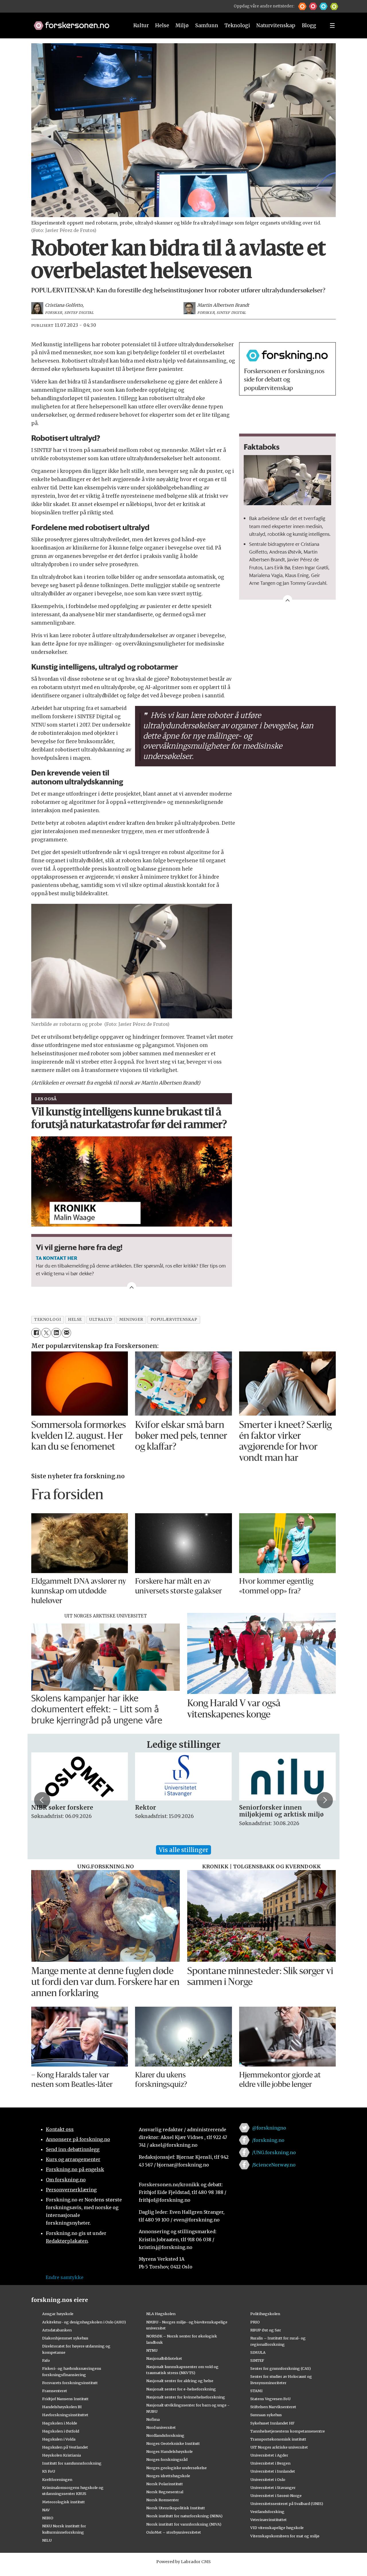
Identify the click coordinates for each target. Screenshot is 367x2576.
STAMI (256, 2391)
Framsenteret (55, 2391)
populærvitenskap (174, 1320)
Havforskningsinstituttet (65, 2415)
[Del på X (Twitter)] (46, 1333)
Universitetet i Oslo (268, 2479)
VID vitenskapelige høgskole (277, 2528)
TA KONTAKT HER (56, 1258)
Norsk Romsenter (163, 2500)
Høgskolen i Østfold (61, 2431)
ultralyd (101, 1320)
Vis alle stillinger (183, 1850)
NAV (46, 2510)
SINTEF (257, 2360)
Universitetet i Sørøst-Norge (276, 2496)
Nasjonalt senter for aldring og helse (180, 2381)
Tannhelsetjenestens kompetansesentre (288, 2431)
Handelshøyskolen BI (62, 2407)
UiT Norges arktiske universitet (279, 2447)
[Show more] (288, 600)
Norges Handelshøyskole (169, 2451)
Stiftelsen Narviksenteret (273, 2407)
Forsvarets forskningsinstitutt (70, 2383)
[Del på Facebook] (36, 1333)
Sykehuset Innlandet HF (272, 2423)
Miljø (182, 25)
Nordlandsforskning (165, 2435)
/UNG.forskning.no (274, 2152)
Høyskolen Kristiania (62, 2455)
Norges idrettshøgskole (168, 2476)
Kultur (141, 25)
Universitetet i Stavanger (273, 2488)
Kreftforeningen (57, 2479)
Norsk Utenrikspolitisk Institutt (176, 2508)
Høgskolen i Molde (60, 2423)
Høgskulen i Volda (59, 2439)
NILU (47, 2540)
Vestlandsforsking (267, 2512)
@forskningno (269, 2128)
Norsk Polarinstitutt (165, 2484)
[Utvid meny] (332, 25)
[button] (302, 6)
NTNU (152, 2350)
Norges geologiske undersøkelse (176, 2468)
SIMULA (258, 2352)
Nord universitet (161, 2427)
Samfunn (207, 25)
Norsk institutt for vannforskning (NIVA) (184, 2524)
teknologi (47, 1320)
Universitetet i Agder (269, 2455)
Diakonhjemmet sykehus (65, 2338)
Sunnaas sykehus (266, 2415)
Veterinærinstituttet (269, 2520)
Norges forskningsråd (167, 2459)
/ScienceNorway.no (274, 2165)
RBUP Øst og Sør (266, 2330)
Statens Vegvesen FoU (270, 2399)
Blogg (309, 25)
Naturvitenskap (276, 25)
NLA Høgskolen (161, 2314)
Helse (162, 25)
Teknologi (237, 25)
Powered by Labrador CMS (183, 2562)
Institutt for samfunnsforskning (72, 2463)
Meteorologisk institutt (64, 2502)
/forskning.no (268, 2140)
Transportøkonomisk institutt (278, 2439)
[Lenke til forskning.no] (76, 23)
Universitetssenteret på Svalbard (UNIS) (287, 2504)
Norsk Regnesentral (165, 2492)
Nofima (153, 2419)
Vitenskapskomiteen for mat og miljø (285, 2536)
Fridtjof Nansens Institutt (65, 2399)
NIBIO (48, 2518)
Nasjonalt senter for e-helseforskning (181, 2389)
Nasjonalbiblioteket (164, 2358)
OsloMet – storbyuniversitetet (174, 2532)
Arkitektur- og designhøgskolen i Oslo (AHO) (84, 2322)
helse (75, 1320)
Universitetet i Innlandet (273, 2471)
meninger (131, 1320)
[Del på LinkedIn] (56, 1333)
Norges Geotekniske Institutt (173, 2443)
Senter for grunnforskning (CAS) (281, 2368)
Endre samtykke (65, 2277)
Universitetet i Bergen (270, 2463)
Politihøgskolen (265, 2314)
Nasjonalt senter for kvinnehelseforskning (186, 2397)
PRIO (255, 2322)
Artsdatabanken (57, 2330)
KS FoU (49, 2471)
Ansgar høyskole (58, 2314)
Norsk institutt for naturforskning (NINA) (184, 2516)
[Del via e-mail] (66, 1333)
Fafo (46, 2360)
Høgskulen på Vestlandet (65, 2447)
